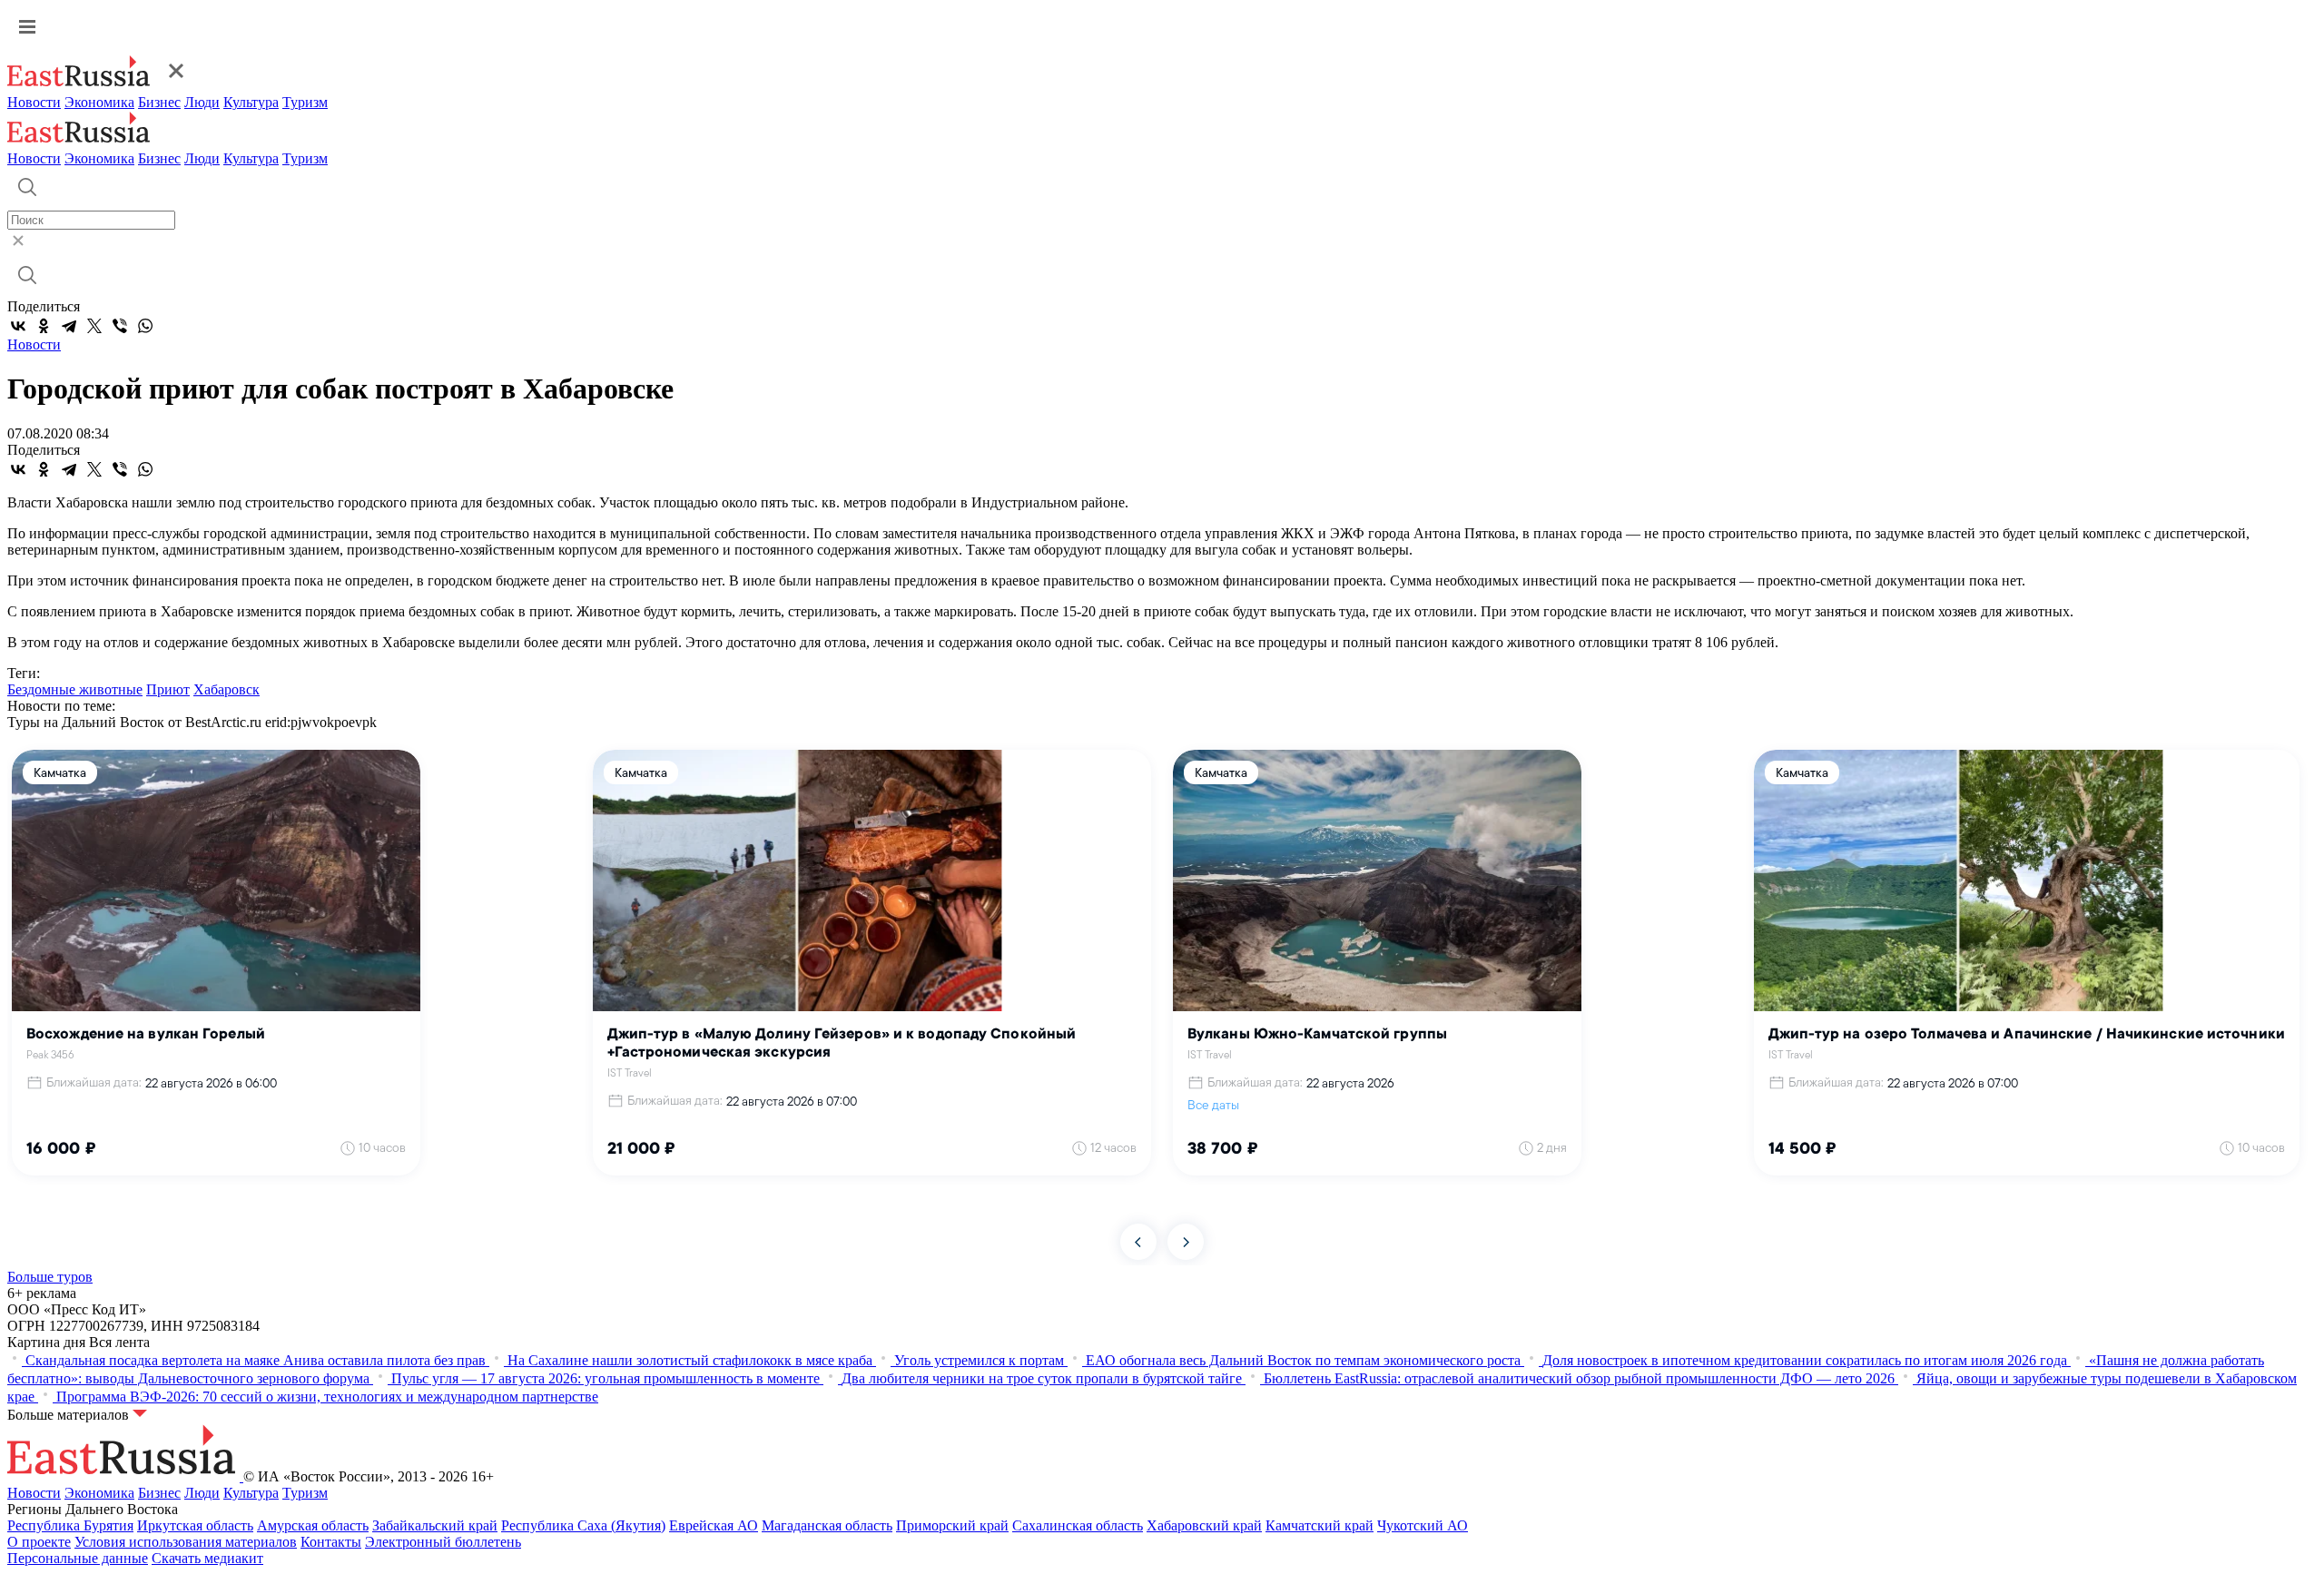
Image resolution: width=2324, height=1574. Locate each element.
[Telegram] (69, 326)
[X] (94, 326)
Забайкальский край (435, 1525)
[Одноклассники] (44, 326)
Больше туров (50, 1277)
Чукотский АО (1423, 1525)
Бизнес (159, 102)
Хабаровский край (1204, 1525)
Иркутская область (195, 1525)
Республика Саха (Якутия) (583, 1525)
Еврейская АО (714, 1525)
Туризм (305, 102)
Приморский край (952, 1525)
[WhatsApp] (145, 326)
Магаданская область (827, 1525)
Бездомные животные (75, 689)
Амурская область (313, 1525)
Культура (251, 102)
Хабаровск (226, 689)
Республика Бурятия (70, 1525)
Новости (34, 102)
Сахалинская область (1078, 1525)
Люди (202, 102)
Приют (168, 689)
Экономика (99, 102)
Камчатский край (1320, 1525)
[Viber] (120, 326)
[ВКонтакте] (18, 326)
